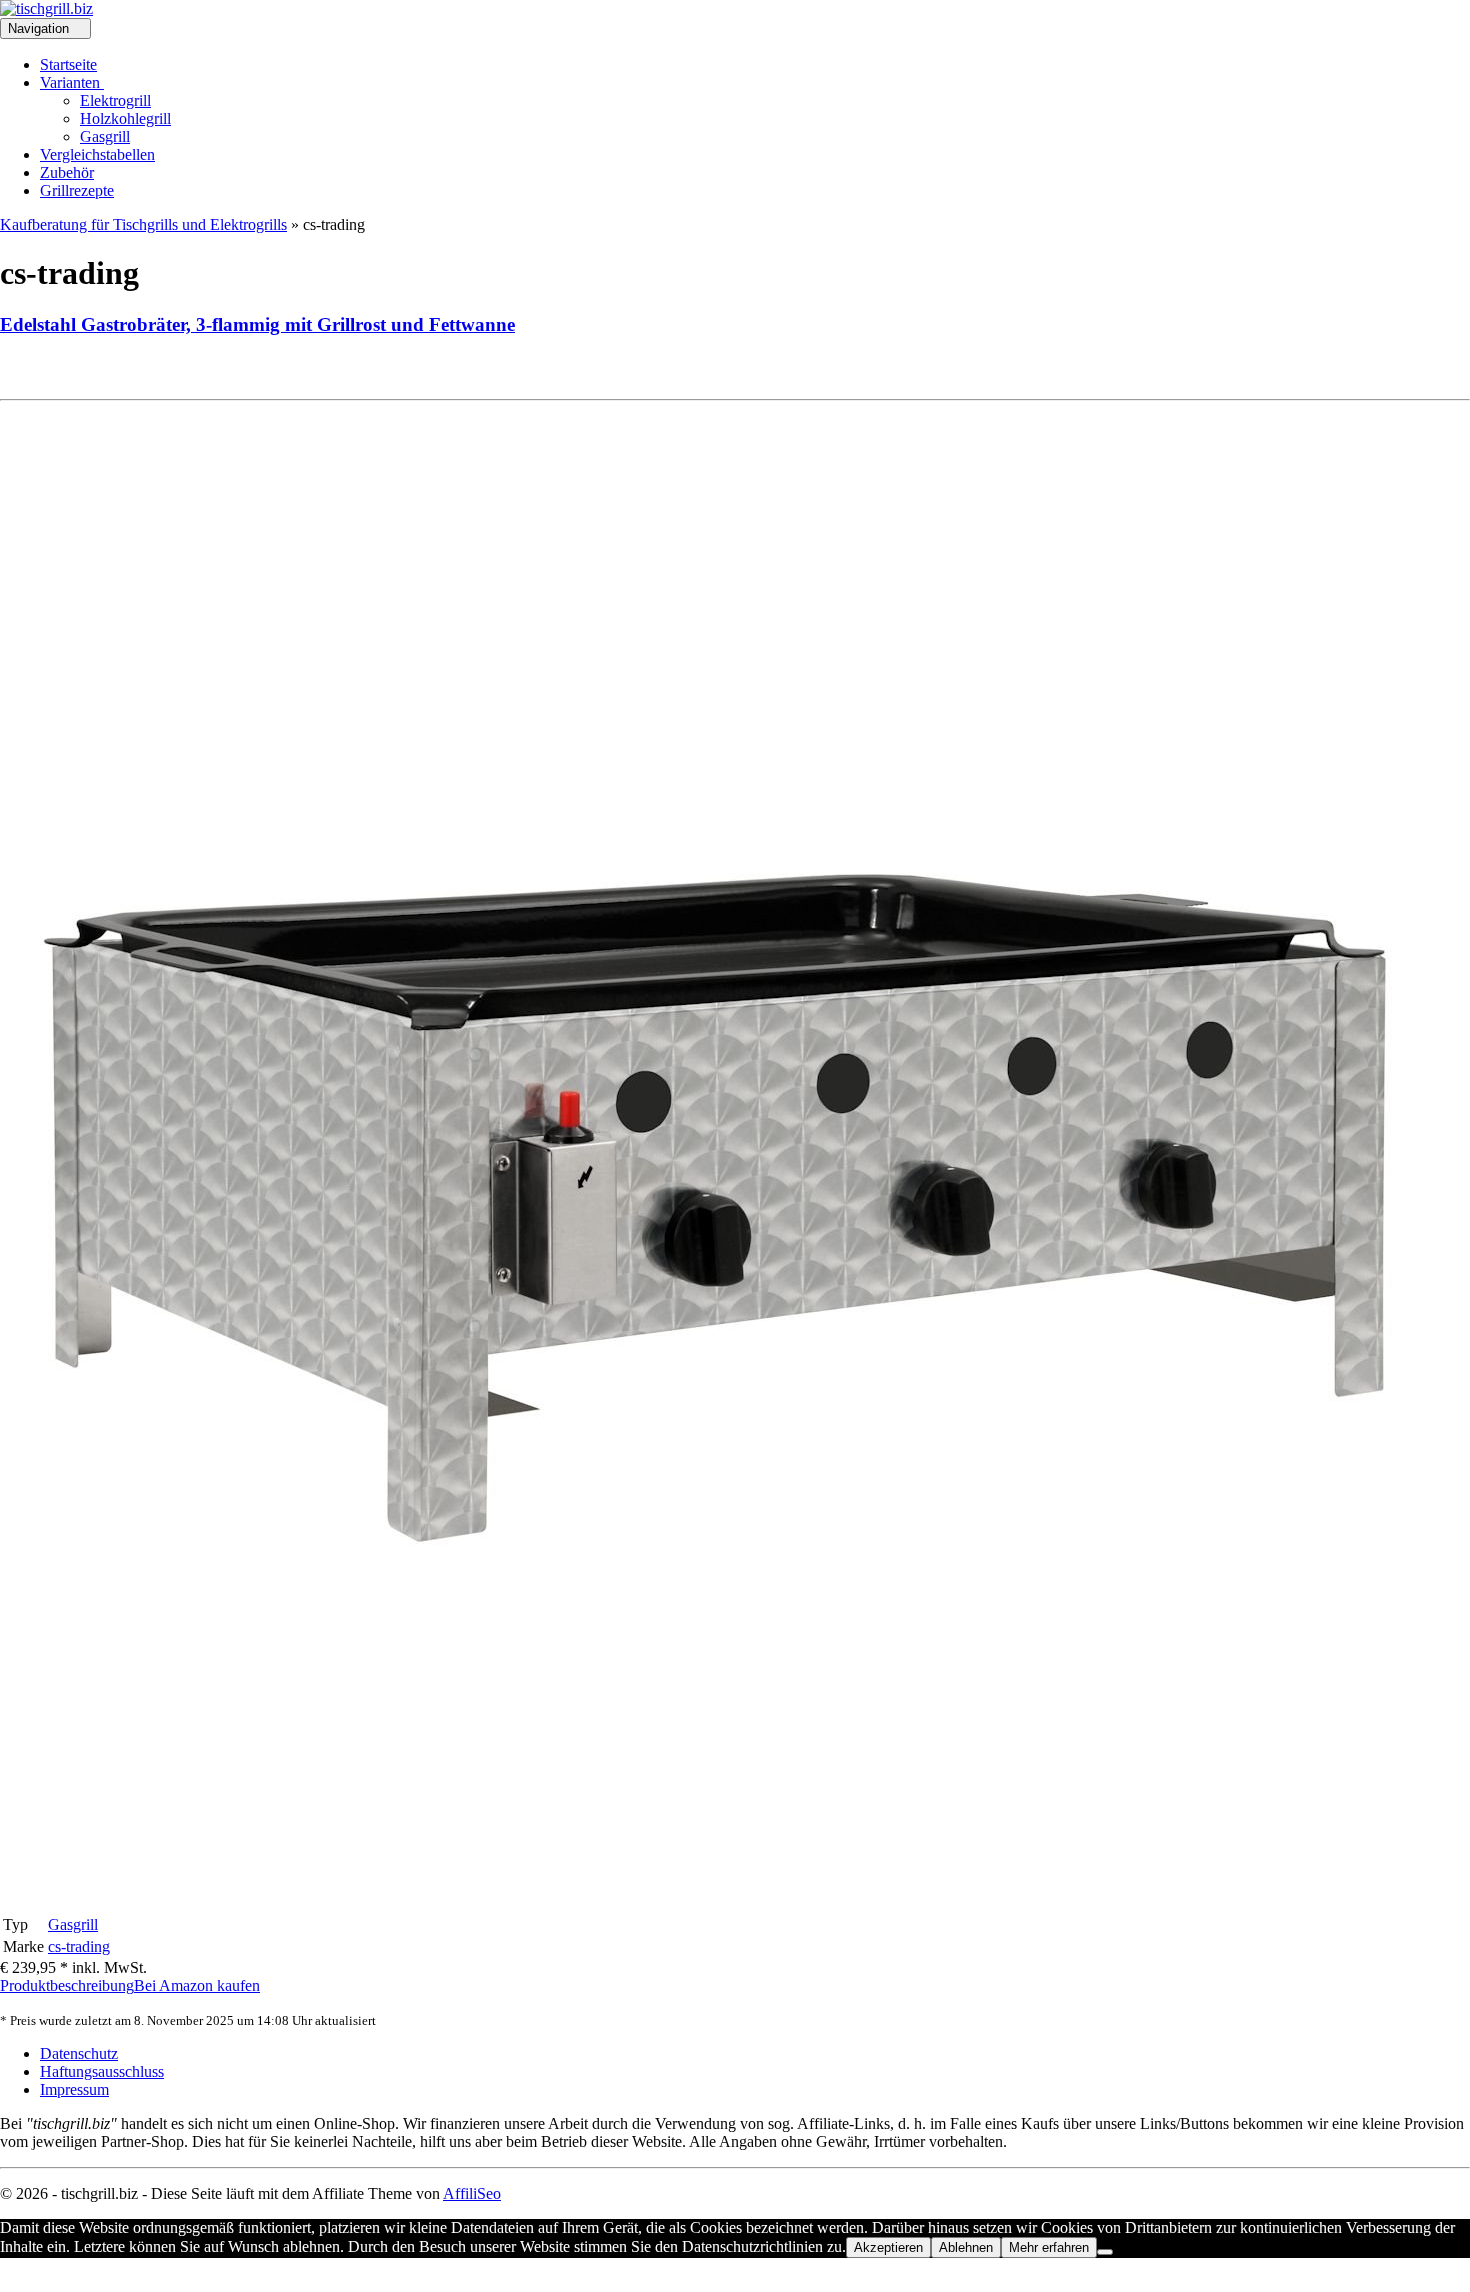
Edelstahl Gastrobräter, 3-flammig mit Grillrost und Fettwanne (257, 324)
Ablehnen (966, 2247)
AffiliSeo (472, 2193)
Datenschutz (79, 2053)
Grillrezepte (77, 190)
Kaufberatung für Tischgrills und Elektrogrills (143, 224)
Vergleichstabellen (97, 154)
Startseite (68, 64)
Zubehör (67, 172)
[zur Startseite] (46, 8)
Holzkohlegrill (125, 118)
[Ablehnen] (1105, 2252)
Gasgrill (105, 136)
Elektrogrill (115, 100)
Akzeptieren (888, 2247)
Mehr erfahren (1049, 2247)
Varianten (72, 82)
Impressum (74, 2089)
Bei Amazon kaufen (197, 1985)
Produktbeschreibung (67, 1985)
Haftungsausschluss (102, 2071)
